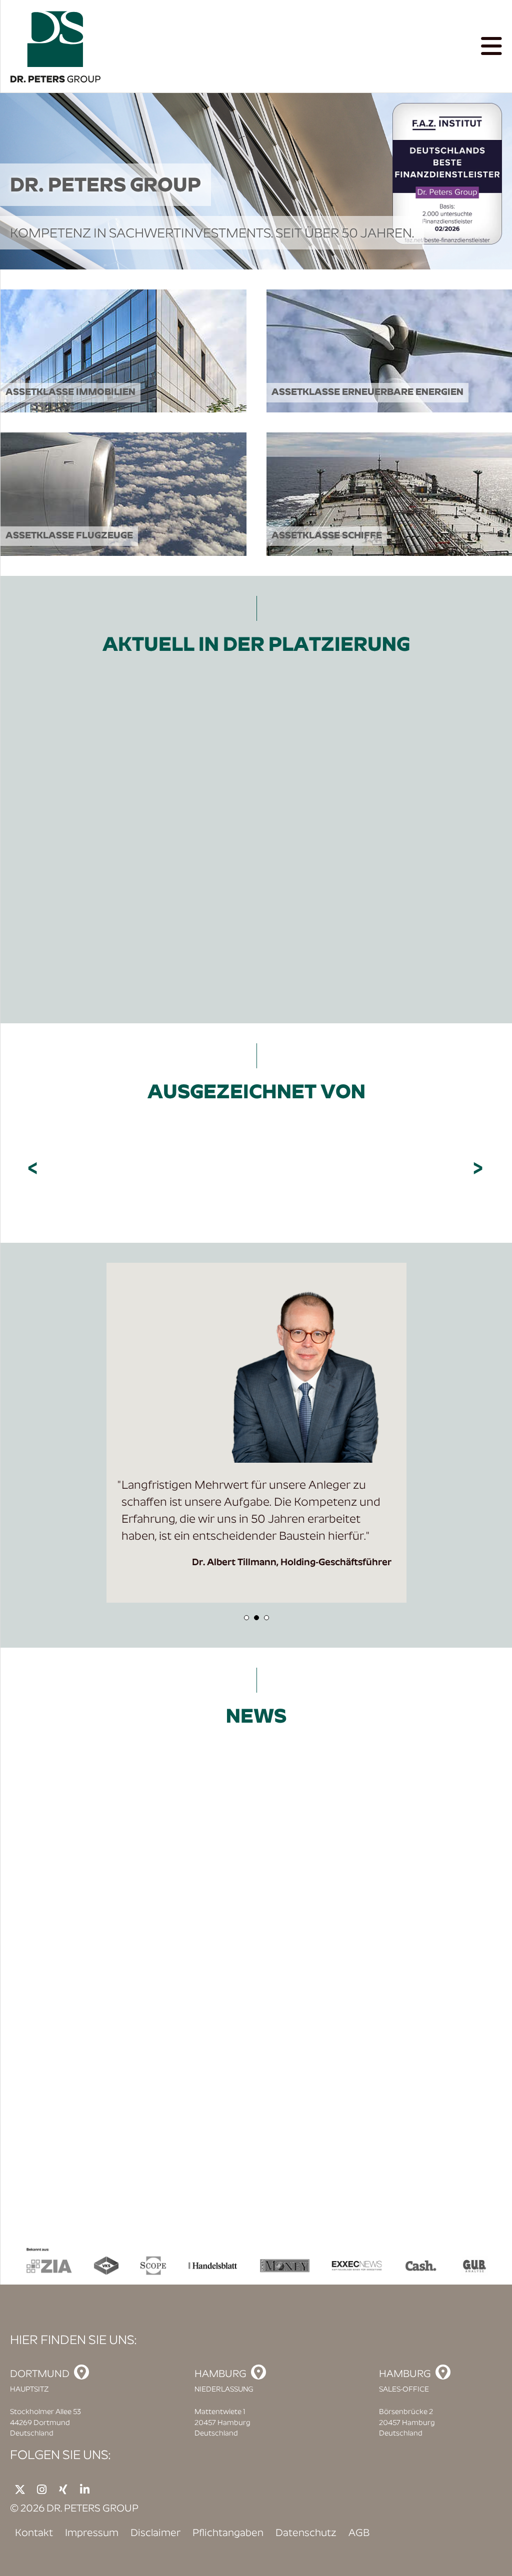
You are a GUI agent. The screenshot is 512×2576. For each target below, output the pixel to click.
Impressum (92, 2534)
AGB (359, 2534)
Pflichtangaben (228, 2534)
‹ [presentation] (34, 1169)
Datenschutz (306, 2534)
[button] (246, 1618)
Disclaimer (155, 2534)
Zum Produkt (114, 946)
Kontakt (34, 2534)
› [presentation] (479, 1169)
